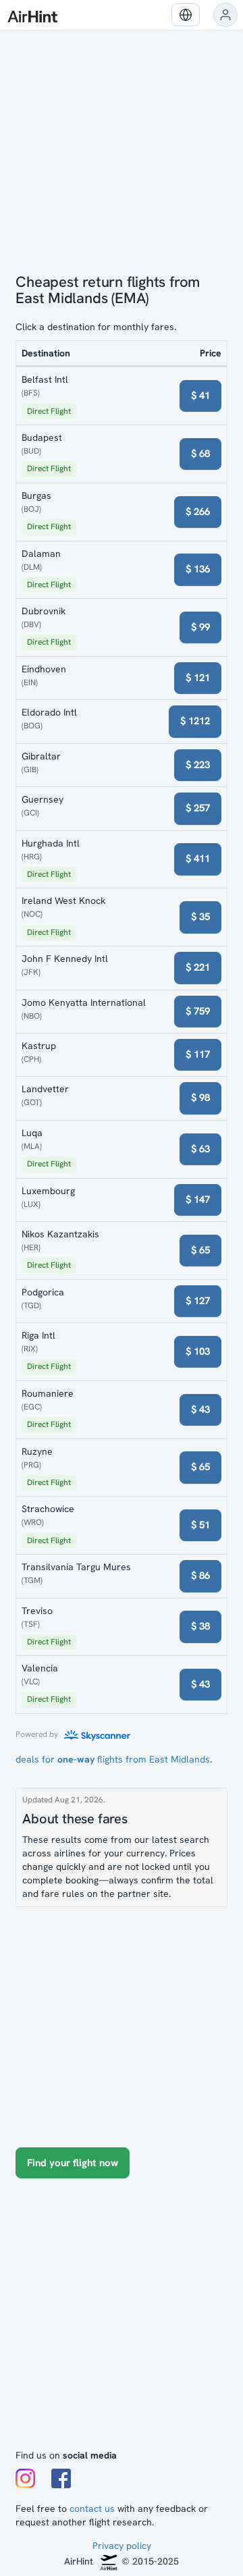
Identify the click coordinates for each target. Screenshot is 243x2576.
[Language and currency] (186, 15)
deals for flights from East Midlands (113, 1759)
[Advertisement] (122, 2320)
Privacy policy (122, 2546)
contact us (92, 2508)
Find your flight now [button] (73, 2163)
